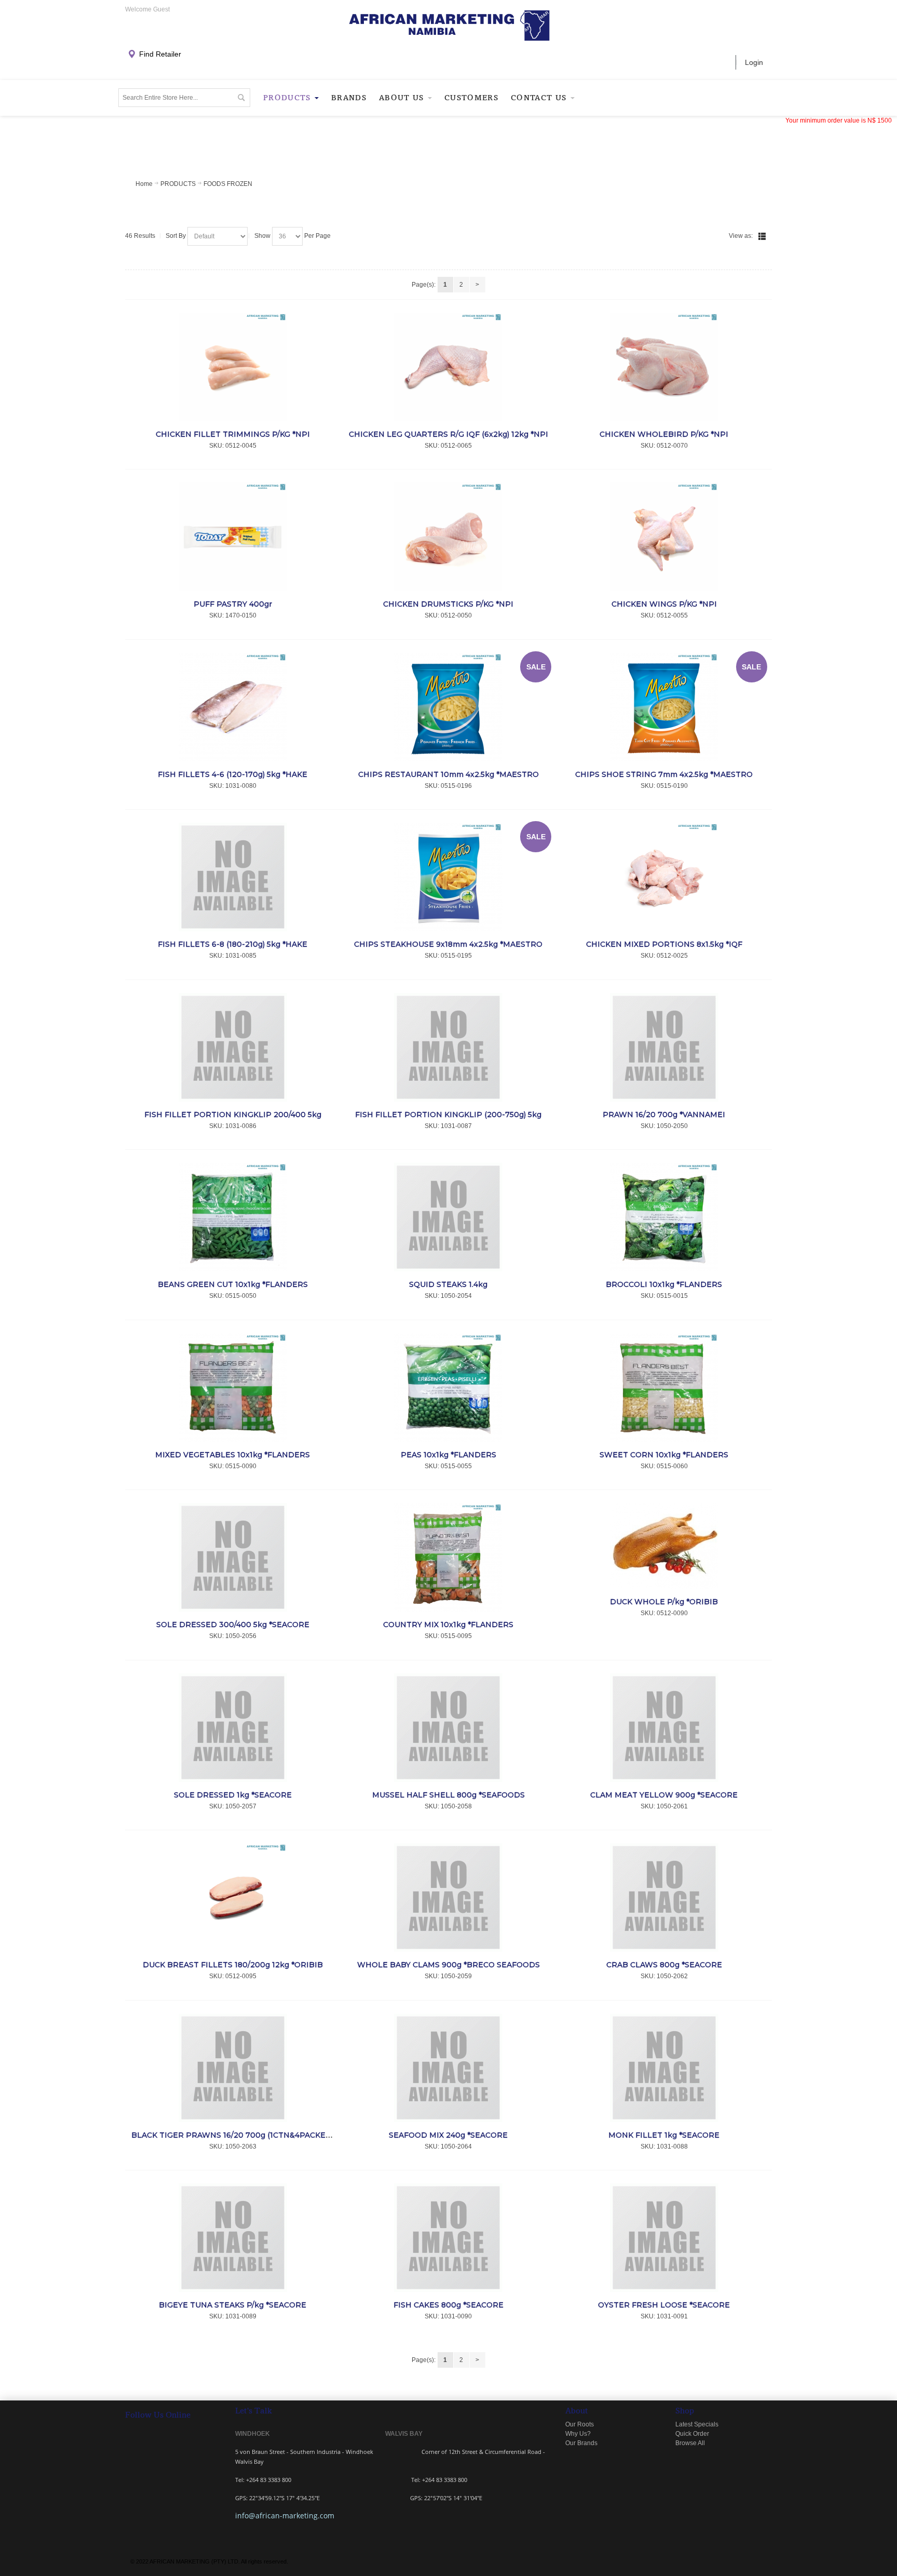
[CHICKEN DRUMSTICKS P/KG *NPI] (449, 537)
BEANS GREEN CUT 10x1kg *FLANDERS (233, 1284)
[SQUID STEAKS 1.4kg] (449, 1217)
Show (262, 236)
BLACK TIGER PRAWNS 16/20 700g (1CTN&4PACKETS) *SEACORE (256, 2135)
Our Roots (580, 2424)
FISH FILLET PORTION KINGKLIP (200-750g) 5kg (448, 1115)
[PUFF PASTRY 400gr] (233, 537)
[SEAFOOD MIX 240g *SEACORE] (449, 2068)
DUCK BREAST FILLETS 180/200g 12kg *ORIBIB (233, 1965)
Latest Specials (697, 2424)
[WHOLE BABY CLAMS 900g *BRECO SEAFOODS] (449, 1897)
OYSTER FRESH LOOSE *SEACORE (664, 2305)
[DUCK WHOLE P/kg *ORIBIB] (664, 1546)
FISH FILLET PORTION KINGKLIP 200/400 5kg (233, 1115)
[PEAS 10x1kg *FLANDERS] (449, 1387)
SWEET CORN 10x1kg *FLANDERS (664, 1455)
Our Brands (581, 2443)
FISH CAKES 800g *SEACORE (448, 2305)
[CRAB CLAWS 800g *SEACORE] (664, 1897)
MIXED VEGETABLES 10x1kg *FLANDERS (233, 1455)
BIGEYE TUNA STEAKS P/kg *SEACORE (233, 2305)
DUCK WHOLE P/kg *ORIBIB (664, 1602)
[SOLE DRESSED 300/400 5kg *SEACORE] (233, 1557)
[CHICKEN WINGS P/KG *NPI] (664, 537)
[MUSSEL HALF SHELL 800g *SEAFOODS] (449, 1728)
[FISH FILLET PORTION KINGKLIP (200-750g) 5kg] (449, 1047)
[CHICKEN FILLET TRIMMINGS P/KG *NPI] (233, 367)
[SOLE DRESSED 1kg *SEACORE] (233, 1728)
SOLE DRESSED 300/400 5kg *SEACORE (233, 1625)
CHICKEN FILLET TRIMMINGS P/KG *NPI (233, 434)
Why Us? (578, 2434)
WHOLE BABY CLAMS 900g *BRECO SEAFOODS (448, 1965)
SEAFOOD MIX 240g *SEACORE (448, 2135)
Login (754, 62)
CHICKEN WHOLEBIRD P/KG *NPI (664, 434)
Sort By (176, 236)
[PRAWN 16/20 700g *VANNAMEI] (664, 1047)
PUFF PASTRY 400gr (233, 604)
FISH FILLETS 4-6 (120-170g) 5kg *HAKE (233, 774)
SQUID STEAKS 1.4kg (448, 1284)
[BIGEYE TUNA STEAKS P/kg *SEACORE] (233, 2238)
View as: (741, 236)
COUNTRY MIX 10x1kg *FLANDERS (448, 1625)
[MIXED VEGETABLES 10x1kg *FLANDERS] (233, 1387)
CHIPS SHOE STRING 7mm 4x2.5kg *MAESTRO (664, 774)
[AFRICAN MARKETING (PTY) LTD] (449, 26)
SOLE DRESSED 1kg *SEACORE (233, 1795)
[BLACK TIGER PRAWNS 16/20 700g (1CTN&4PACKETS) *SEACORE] (233, 2068)
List (762, 236)
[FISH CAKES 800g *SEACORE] (449, 2238)
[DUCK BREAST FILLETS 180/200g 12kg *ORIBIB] (233, 1897)
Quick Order (692, 2434)
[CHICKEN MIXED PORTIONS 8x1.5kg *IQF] (664, 877)
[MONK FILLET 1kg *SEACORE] (664, 2068)
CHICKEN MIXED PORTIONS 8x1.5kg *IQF (664, 944)
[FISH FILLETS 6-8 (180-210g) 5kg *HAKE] (233, 877)
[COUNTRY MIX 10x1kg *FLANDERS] (449, 1557)
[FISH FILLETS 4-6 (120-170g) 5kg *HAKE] (233, 707)
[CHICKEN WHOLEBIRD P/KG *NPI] (664, 367)
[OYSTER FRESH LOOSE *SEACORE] (664, 2238)
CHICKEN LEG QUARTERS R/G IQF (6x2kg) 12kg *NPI (448, 434)
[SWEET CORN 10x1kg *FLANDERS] (664, 1387)
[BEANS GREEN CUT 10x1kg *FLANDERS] (233, 1217)
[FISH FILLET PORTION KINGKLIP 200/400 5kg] (233, 1047)
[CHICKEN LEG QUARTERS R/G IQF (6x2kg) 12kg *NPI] (449, 367)
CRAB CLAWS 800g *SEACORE (664, 1965)
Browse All (690, 2443)
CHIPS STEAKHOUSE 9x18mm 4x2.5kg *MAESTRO (448, 944)
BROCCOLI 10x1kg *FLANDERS (664, 1284)
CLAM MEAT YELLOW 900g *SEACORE (664, 1795)
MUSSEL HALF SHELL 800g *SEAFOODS (448, 1795)
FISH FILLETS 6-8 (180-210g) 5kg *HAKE (233, 944)
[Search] (241, 98)
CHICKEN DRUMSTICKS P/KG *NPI (448, 604)
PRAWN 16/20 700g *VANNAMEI (664, 1115)
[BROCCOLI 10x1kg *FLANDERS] (664, 1217)
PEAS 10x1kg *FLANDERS (448, 1455)
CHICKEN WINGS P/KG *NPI (664, 604)
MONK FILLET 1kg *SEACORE (664, 2135)
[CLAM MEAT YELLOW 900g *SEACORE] (664, 1728)
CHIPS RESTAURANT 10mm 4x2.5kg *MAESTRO (448, 774)
